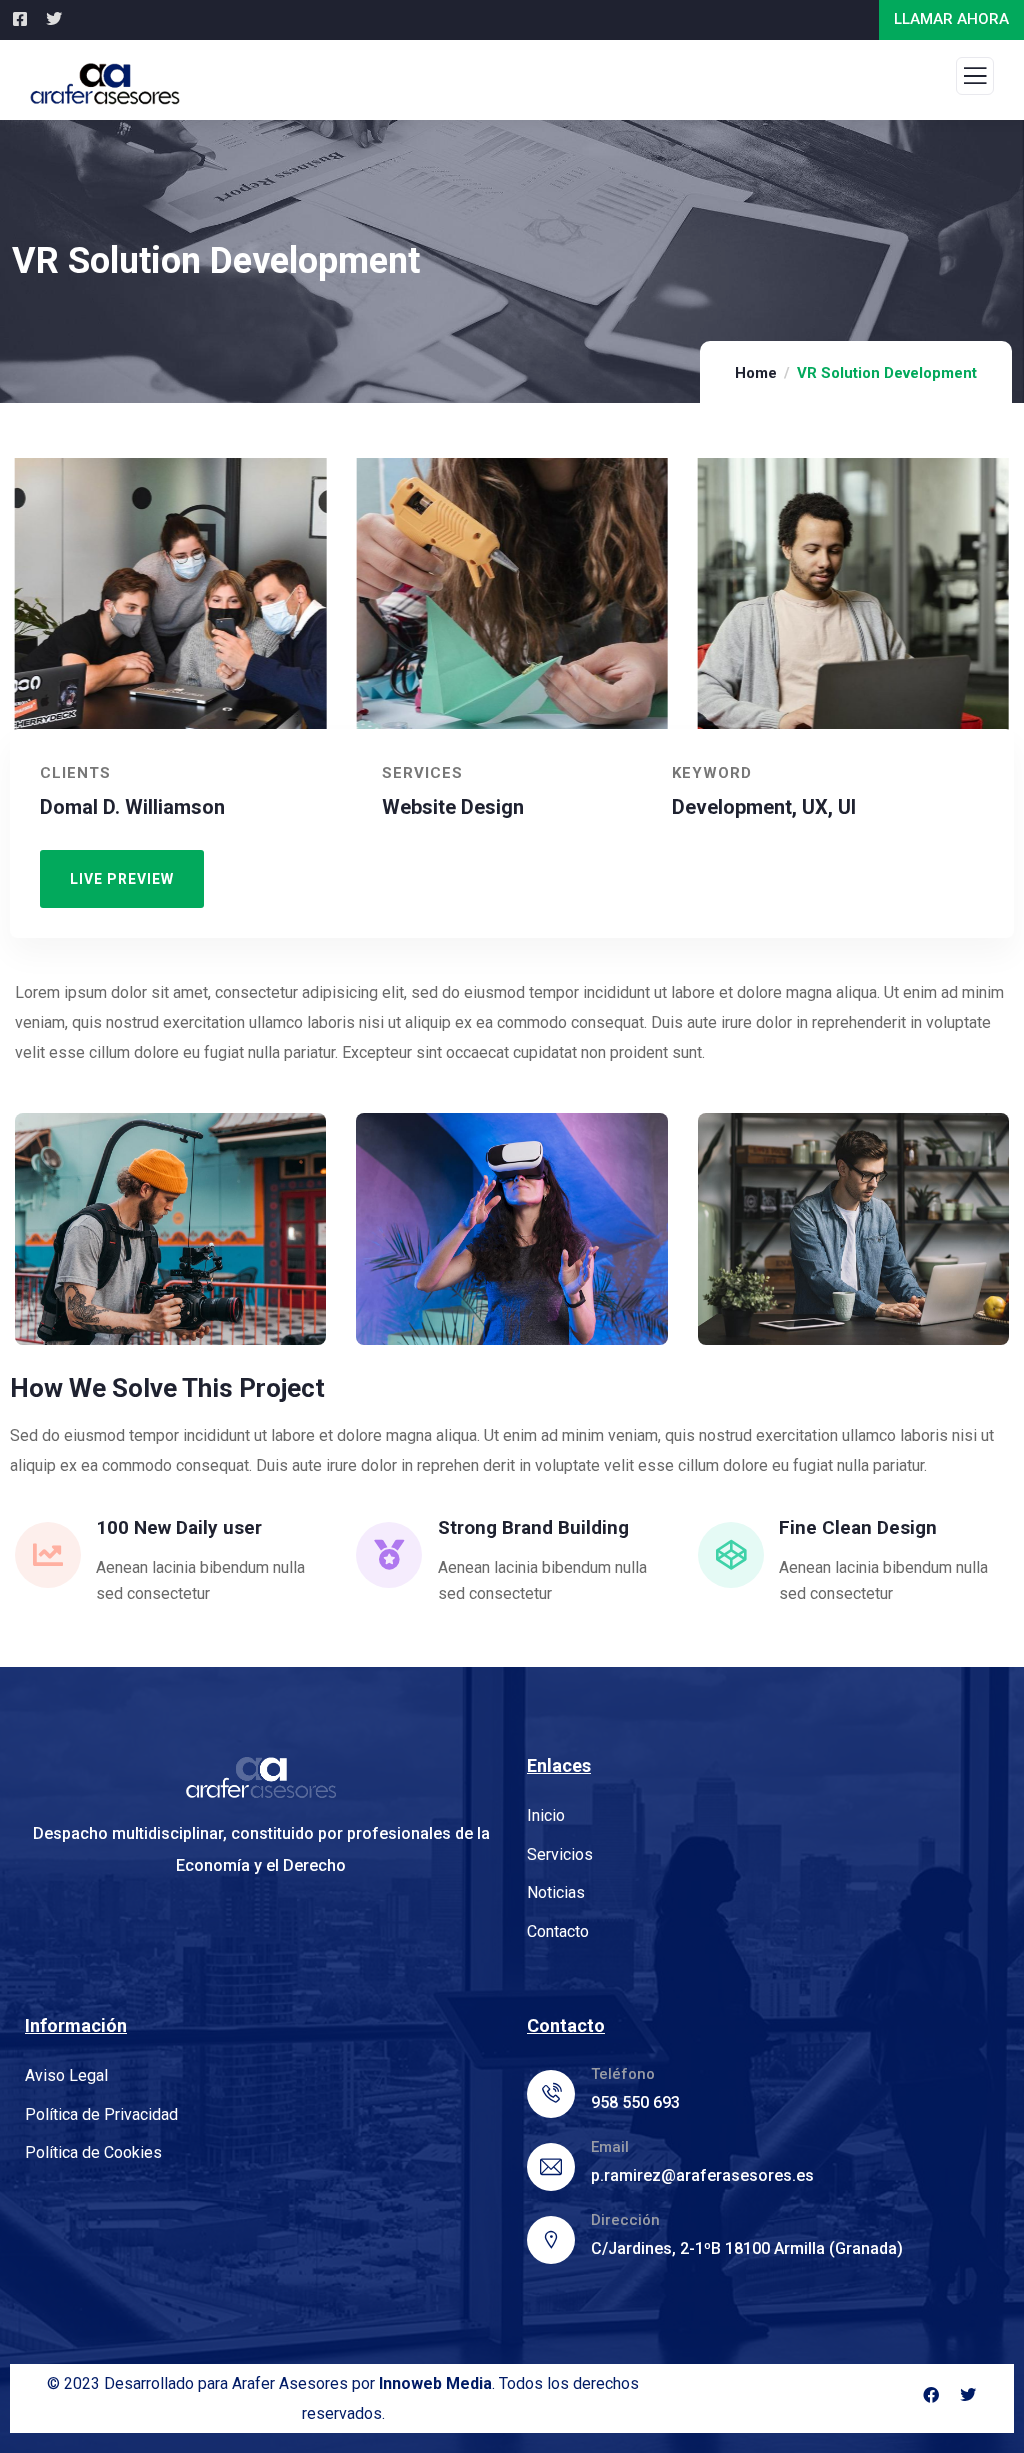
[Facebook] (931, 2395)
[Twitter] (968, 2395)
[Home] (261, 1777)
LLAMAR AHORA (951, 19)
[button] (999, 616)
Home (756, 373)
